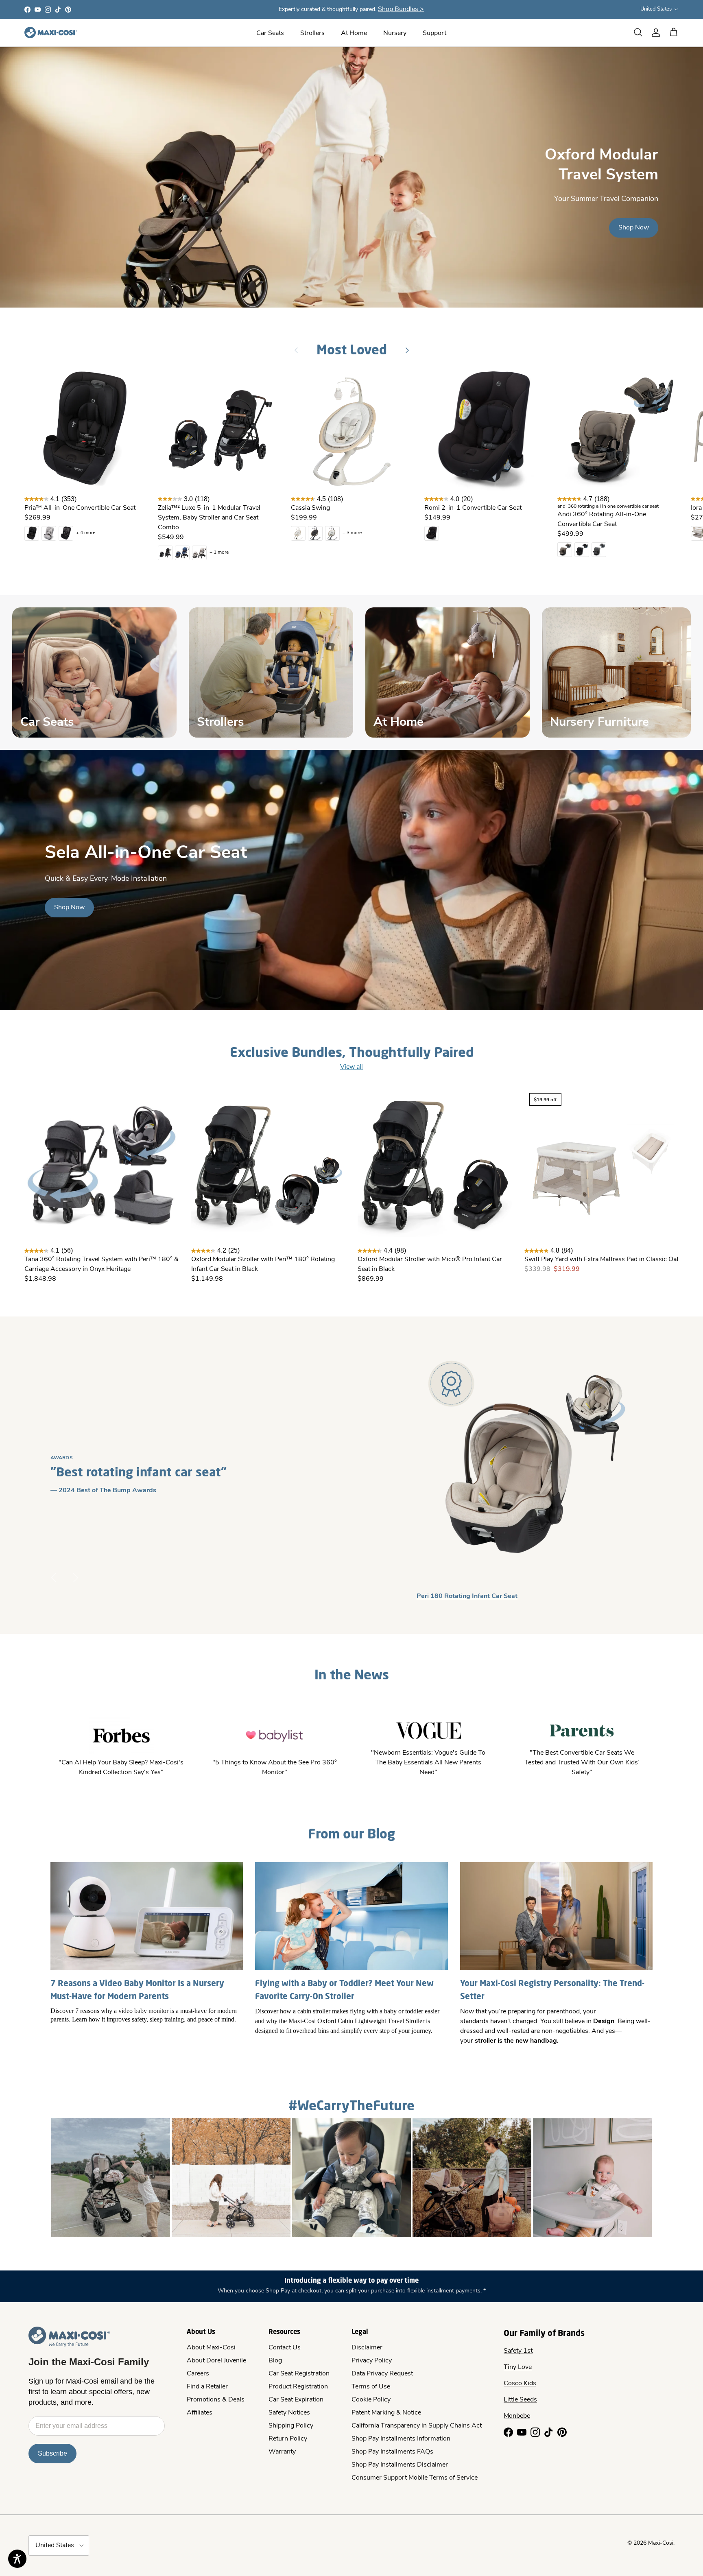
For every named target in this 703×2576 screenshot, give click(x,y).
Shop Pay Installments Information (401, 2439)
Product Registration (298, 2387)
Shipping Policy (291, 2426)
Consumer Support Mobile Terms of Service (415, 2478)
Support (434, 33)
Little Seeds (520, 2400)
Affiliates (200, 2413)
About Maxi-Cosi (211, 2348)
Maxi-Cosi (661, 2543)
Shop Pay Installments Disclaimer (400, 2465)
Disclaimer (367, 2348)
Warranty (282, 2452)
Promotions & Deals (216, 2400)
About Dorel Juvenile (216, 2361)
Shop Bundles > (401, 9)
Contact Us (285, 2348)
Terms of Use (371, 2387)
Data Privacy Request (382, 2374)
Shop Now (634, 228)
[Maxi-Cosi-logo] (51, 33)
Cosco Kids (520, 2384)
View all (351, 1067)
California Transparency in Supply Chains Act (417, 2426)
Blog (275, 2361)
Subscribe (52, 2453)
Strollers (312, 33)
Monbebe (517, 2416)
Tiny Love (518, 2367)
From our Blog (351, 1833)
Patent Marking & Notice (386, 2413)
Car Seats (270, 33)
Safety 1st (518, 2351)
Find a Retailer (207, 2387)
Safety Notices (289, 2413)
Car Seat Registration (299, 2374)
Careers (198, 2374)
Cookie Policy (371, 2400)
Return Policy (288, 2439)
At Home (354, 33)
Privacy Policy (372, 2361)
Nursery (395, 33)
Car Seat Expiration (296, 2400)
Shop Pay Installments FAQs (392, 2452)
